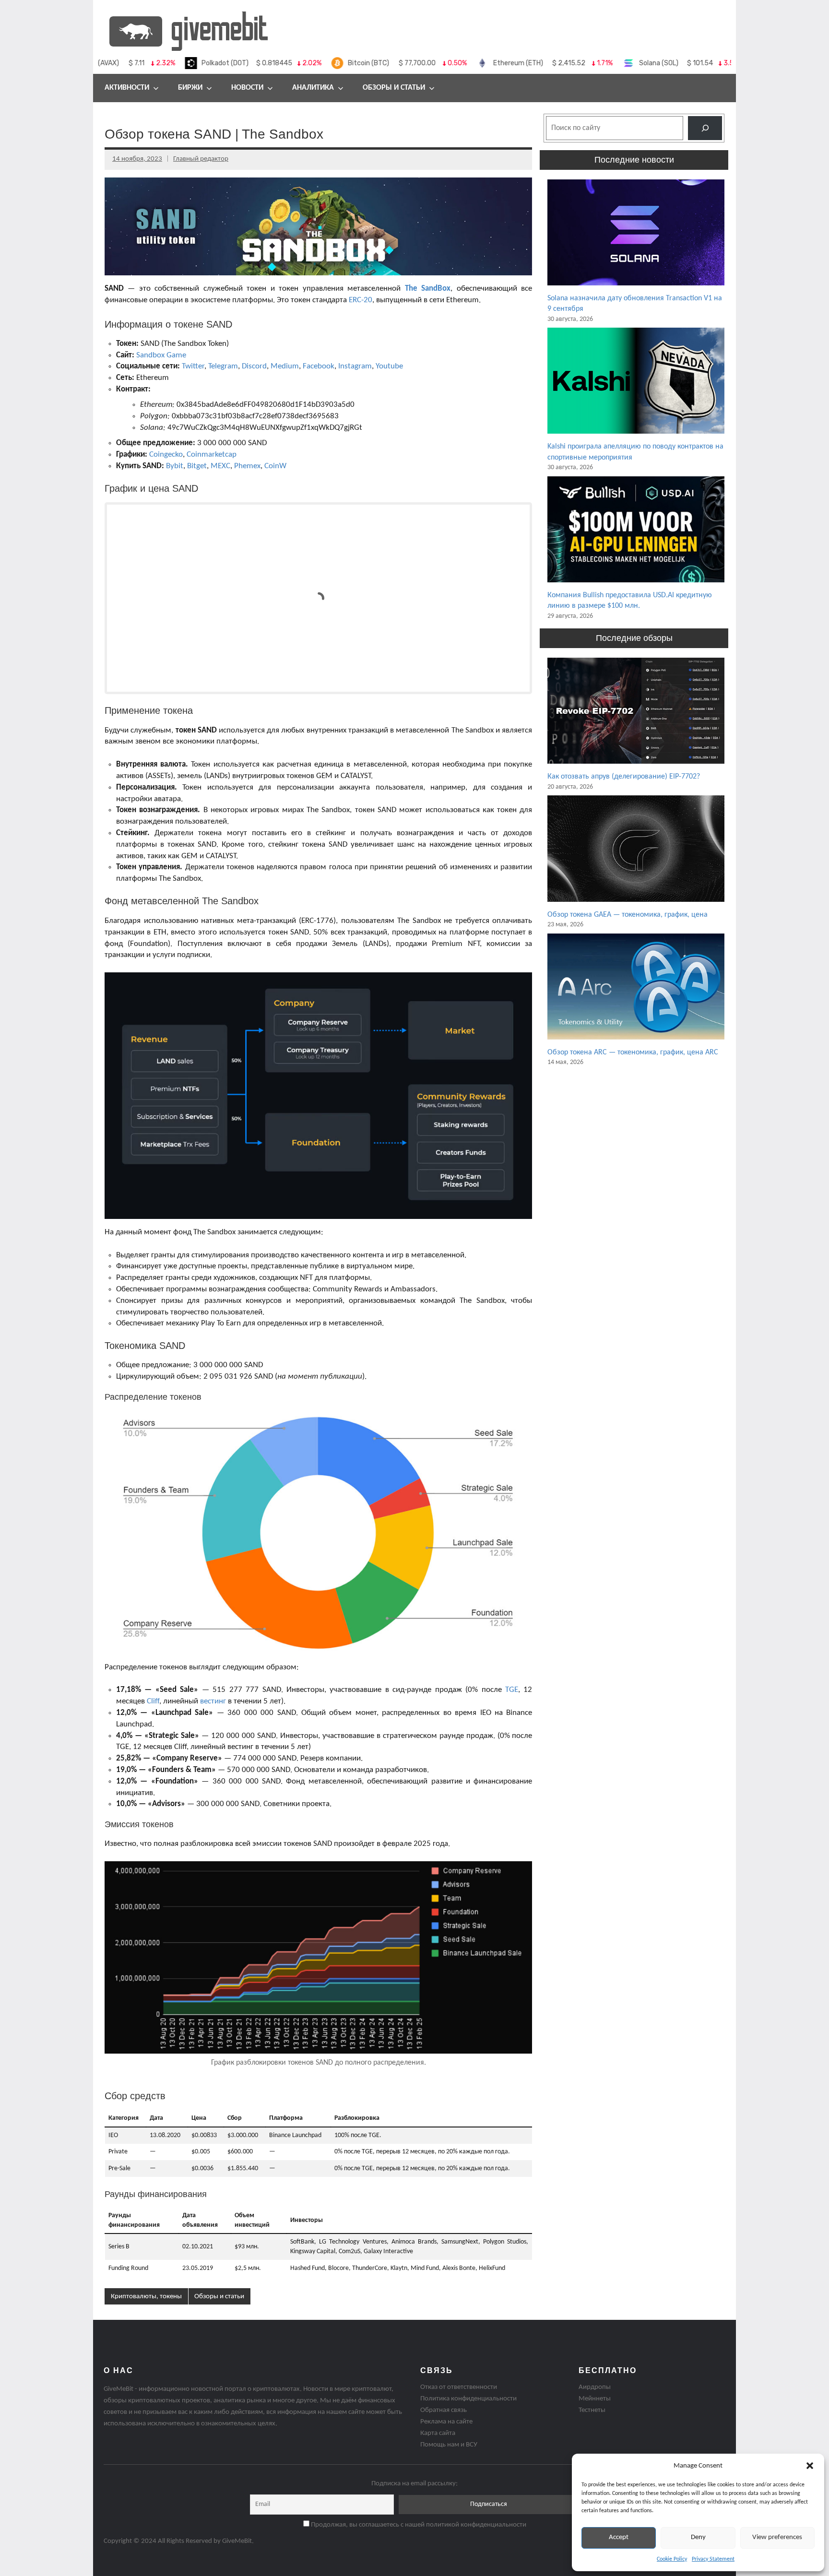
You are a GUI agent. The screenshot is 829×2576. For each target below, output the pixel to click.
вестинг (213, 1701)
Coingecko (166, 455)
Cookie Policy (672, 2559)
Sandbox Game (161, 355)
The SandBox (428, 289)
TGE (512, 1690)
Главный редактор (201, 159)
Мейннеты (595, 2399)
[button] (810, 2466)
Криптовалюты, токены (146, 2297)
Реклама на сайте (446, 2422)
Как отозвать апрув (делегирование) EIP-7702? (624, 777)
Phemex (247, 466)
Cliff (153, 1701)
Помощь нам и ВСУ (449, 2445)
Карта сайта (438, 2433)
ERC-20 (361, 300)
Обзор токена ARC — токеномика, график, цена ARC (633, 1052)
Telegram (223, 366)
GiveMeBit (237, 2541)
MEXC (220, 466)
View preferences (777, 2537)
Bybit (175, 466)
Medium (285, 366)
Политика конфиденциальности (468, 2399)
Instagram (355, 366)
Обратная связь (444, 2410)
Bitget (197, 466)
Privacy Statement (713, 2559)
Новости (247, 88)
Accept (619, 2537)
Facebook (319, 366)
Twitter (193, 366)
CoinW (275, 466)
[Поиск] (705, 128)
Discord (254, 366)
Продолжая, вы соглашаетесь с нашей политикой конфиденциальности (418, 2525)
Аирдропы (595, 2387)
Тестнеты (592, 2410)
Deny (698, 2537)
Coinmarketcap (212, 455)
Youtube (389, 366)
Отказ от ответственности (459, 2387)
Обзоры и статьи (394, 88)
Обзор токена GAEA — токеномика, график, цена (628, 915)
